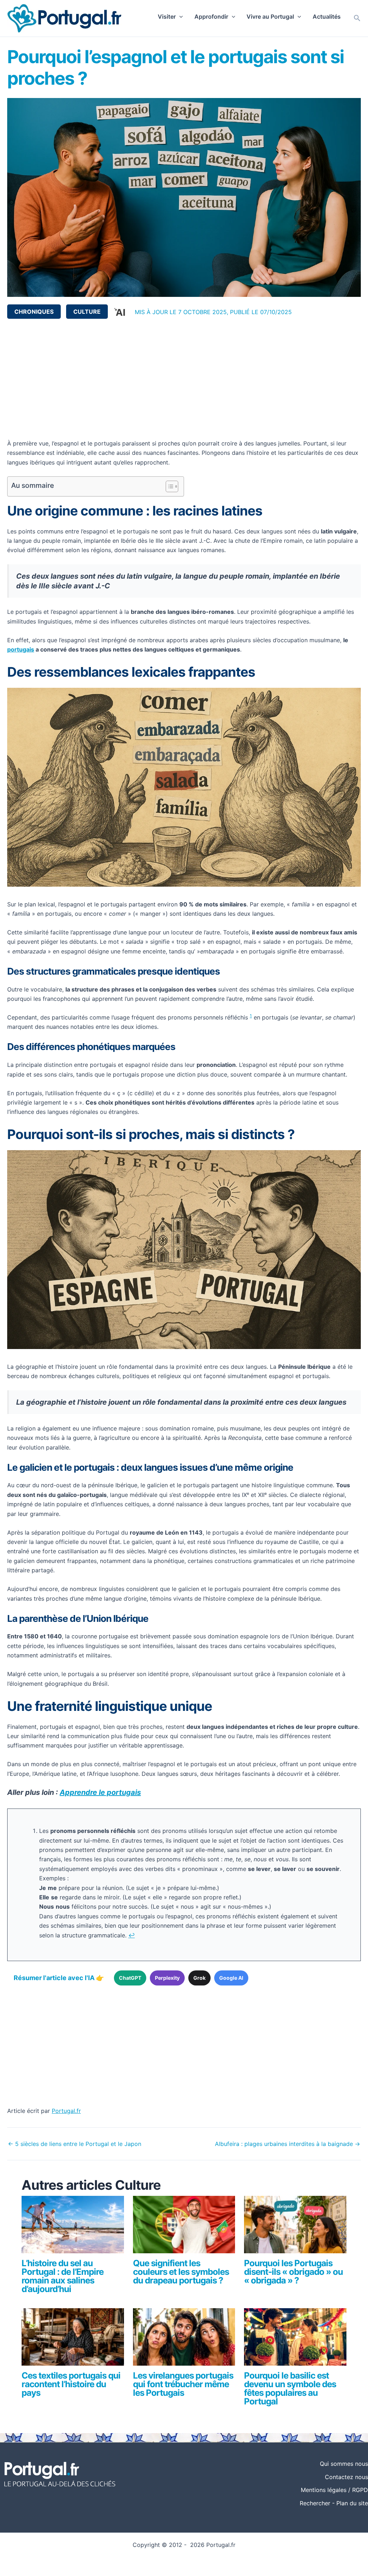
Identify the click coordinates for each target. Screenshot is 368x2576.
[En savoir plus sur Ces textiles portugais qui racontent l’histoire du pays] (73, 2340)
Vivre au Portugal (270, 17)
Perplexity (167, 1978)
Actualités (327, 17)
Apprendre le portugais (100, 1792)
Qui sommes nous (344, 2464)
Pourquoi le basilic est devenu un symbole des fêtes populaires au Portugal (290, 2388)
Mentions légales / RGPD (334, 2490)
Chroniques (34, 312)
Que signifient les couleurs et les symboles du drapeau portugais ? (181, 2272)
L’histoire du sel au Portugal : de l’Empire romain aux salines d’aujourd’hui (63, 2276)
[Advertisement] (184, 379)
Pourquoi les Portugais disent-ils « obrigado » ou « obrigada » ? (293, 2272)
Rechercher (315, 2503)
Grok (199, 1978)
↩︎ (132, 1935)
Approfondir (211, 17)
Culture (87, 312)
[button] (179, 17)
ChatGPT (130, 1978)
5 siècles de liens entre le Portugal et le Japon (75, 2144)
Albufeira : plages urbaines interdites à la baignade (287, 2144)
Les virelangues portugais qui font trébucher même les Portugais (183, 2384)
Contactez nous (346, 2477)
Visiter (167, 17)
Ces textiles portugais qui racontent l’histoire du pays (71, 2384)
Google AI (231, 1978)
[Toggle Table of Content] (168, 486)
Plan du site (352, 2503)
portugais (21, 649)
